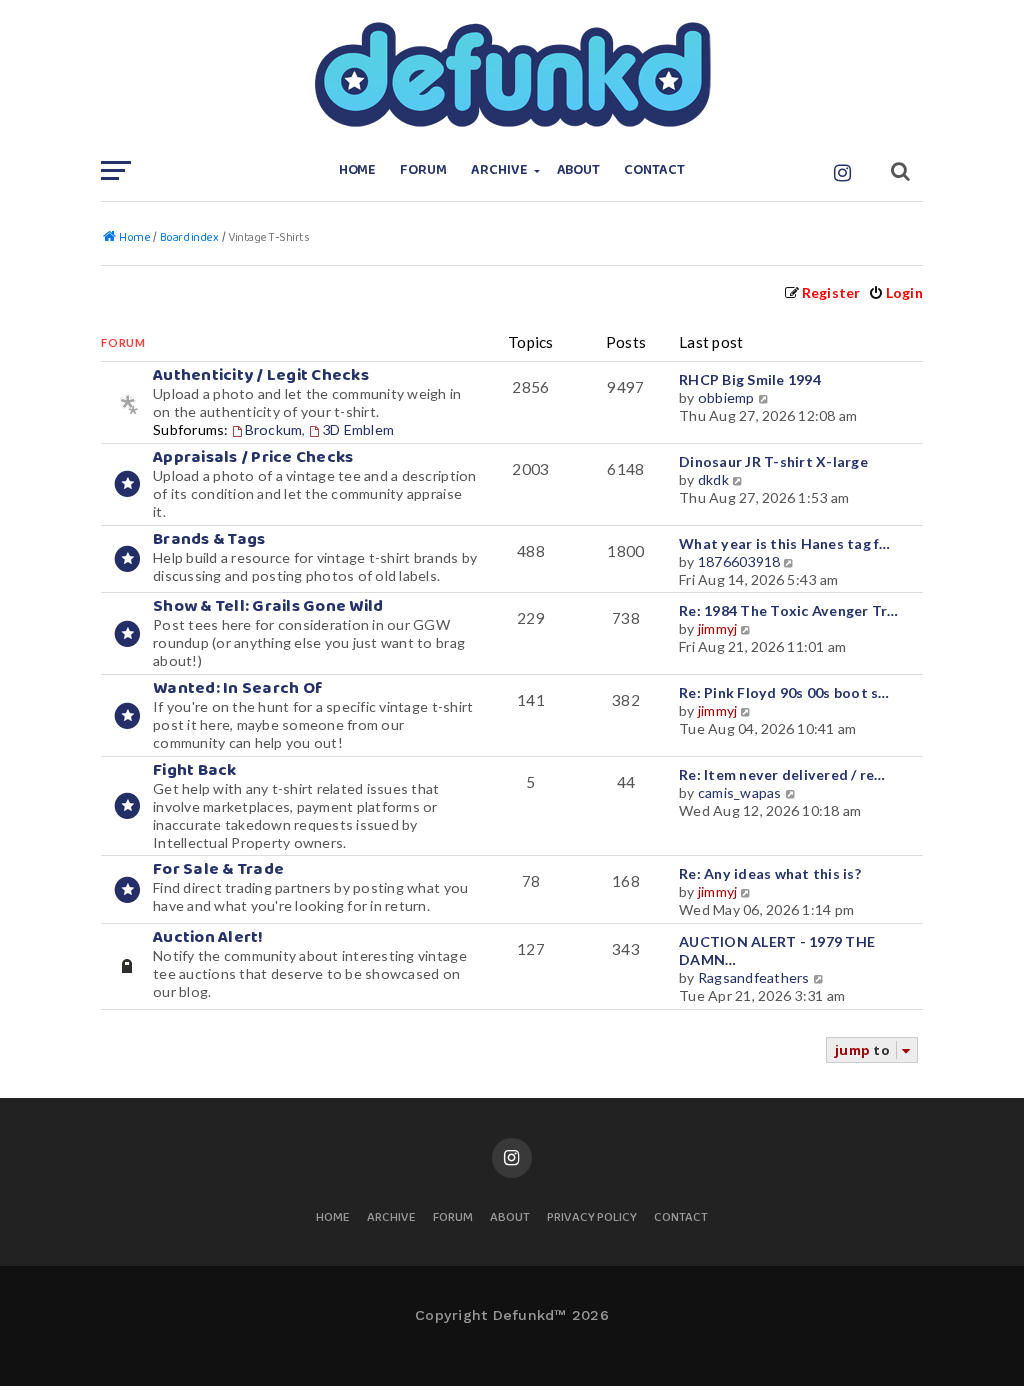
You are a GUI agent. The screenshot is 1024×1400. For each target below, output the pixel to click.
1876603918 (739, 561)
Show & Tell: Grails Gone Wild (268, 606)
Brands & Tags (209, 539)
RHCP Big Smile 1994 (750, 379)
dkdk (713, 479)
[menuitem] (895, 292)
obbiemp (726, 397)
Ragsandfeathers (754, 977)
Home (358, 170)
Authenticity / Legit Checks (261, 375)
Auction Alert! (208, 937)
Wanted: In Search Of (238, 688)
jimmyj (718, 628)
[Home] (512, 75)
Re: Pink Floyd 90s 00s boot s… (784, 692)
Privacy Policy (592, 1218)
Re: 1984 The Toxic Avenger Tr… (789, 610)
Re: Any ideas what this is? (770, 873)
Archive (499, 170)
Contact (654, 170)
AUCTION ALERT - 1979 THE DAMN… (777, 950)
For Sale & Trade (218, 869)
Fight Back (195, 770)
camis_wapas (740, 792)
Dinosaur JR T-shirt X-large (773, 461)
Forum (423, 170)
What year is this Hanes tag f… (785, 543)
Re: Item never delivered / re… (782, 774)
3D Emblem (358, 429)
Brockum (274, 429)
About (579, 170)
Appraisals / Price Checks (253, 457)
